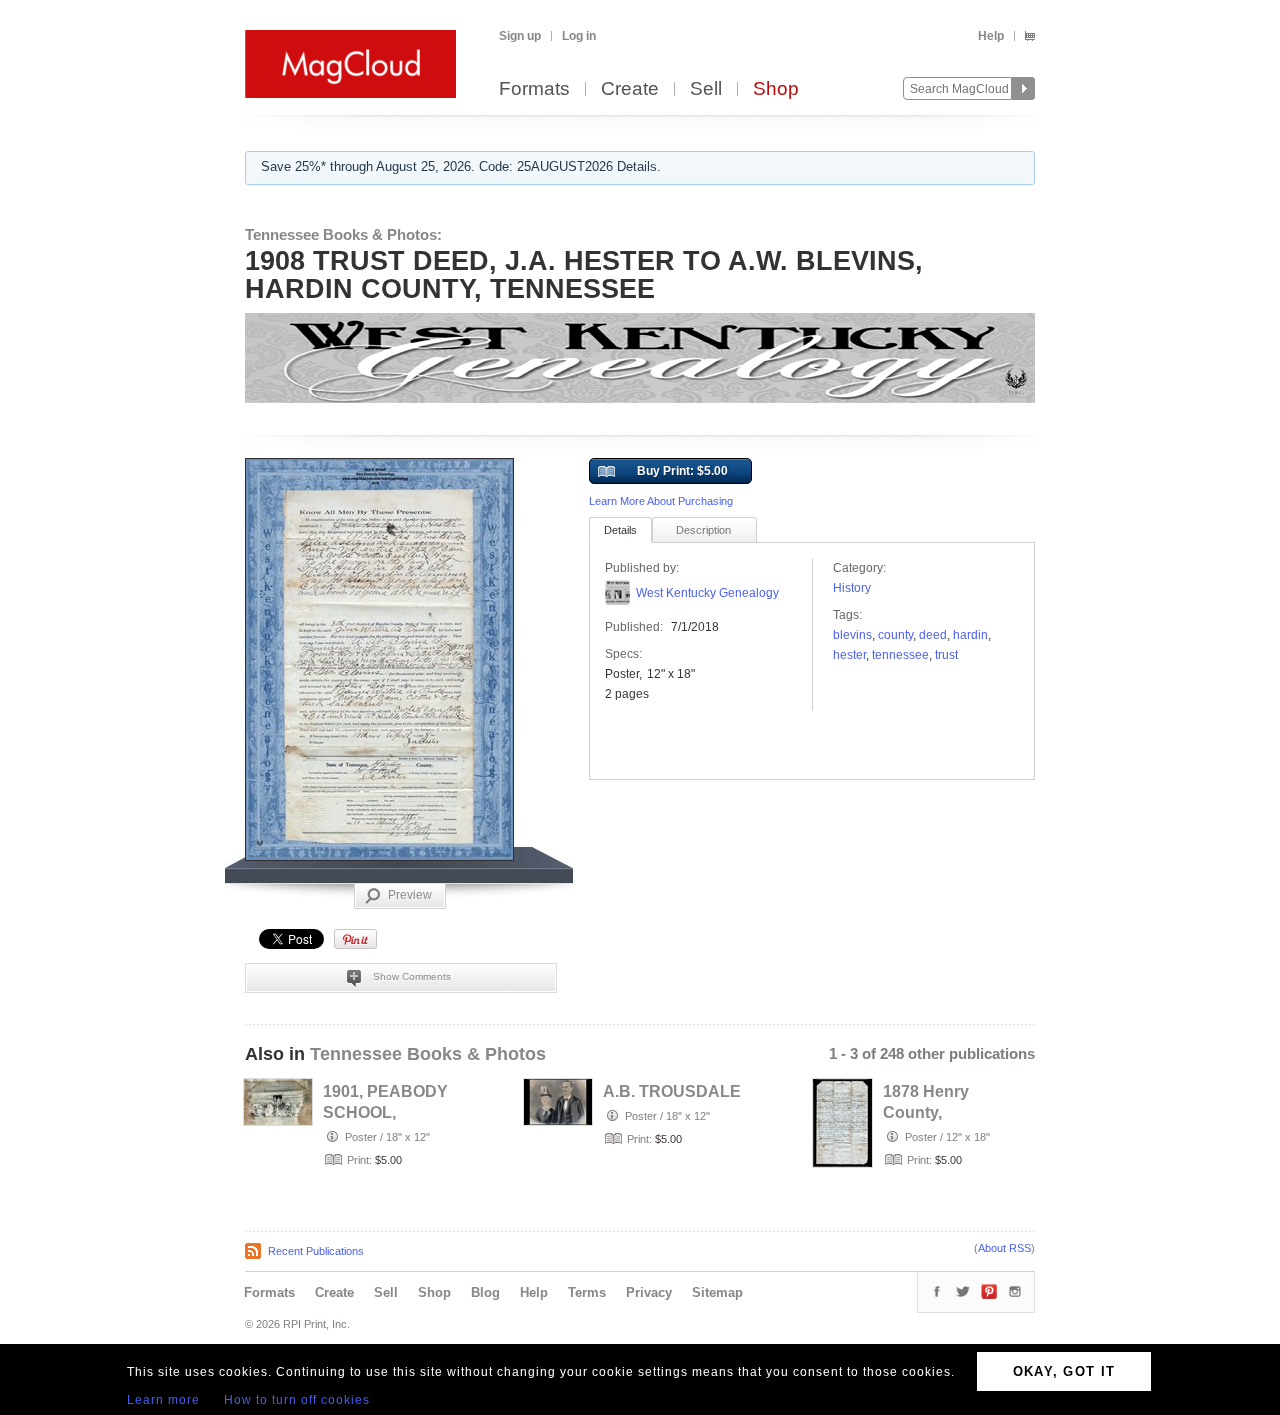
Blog (485, 1292)
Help (991, 36)
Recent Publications (316, 1251)
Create (630, 89)
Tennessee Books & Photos (428, 1054)
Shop (776, 89)
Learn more (163, 1400)
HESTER (849, 655)
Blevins (852, 635)
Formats (534, 89)
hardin (970, 635)
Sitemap (717, 1292)
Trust (946, 655)
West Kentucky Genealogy (707, 593)
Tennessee (900, 655)
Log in (579, 36)
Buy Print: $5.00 (682, 471)
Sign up (520, 36)
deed (933, 635)
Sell (706, 89)
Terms (587, 1292)
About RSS (1004, 1248)
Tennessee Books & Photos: (343, 234)
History (852, 588)
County (895, 635)
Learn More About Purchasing (661, 501)
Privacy (649, 1292)
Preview (410, 895)
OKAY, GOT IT (1064, 1371)
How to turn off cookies (297, 1400)
